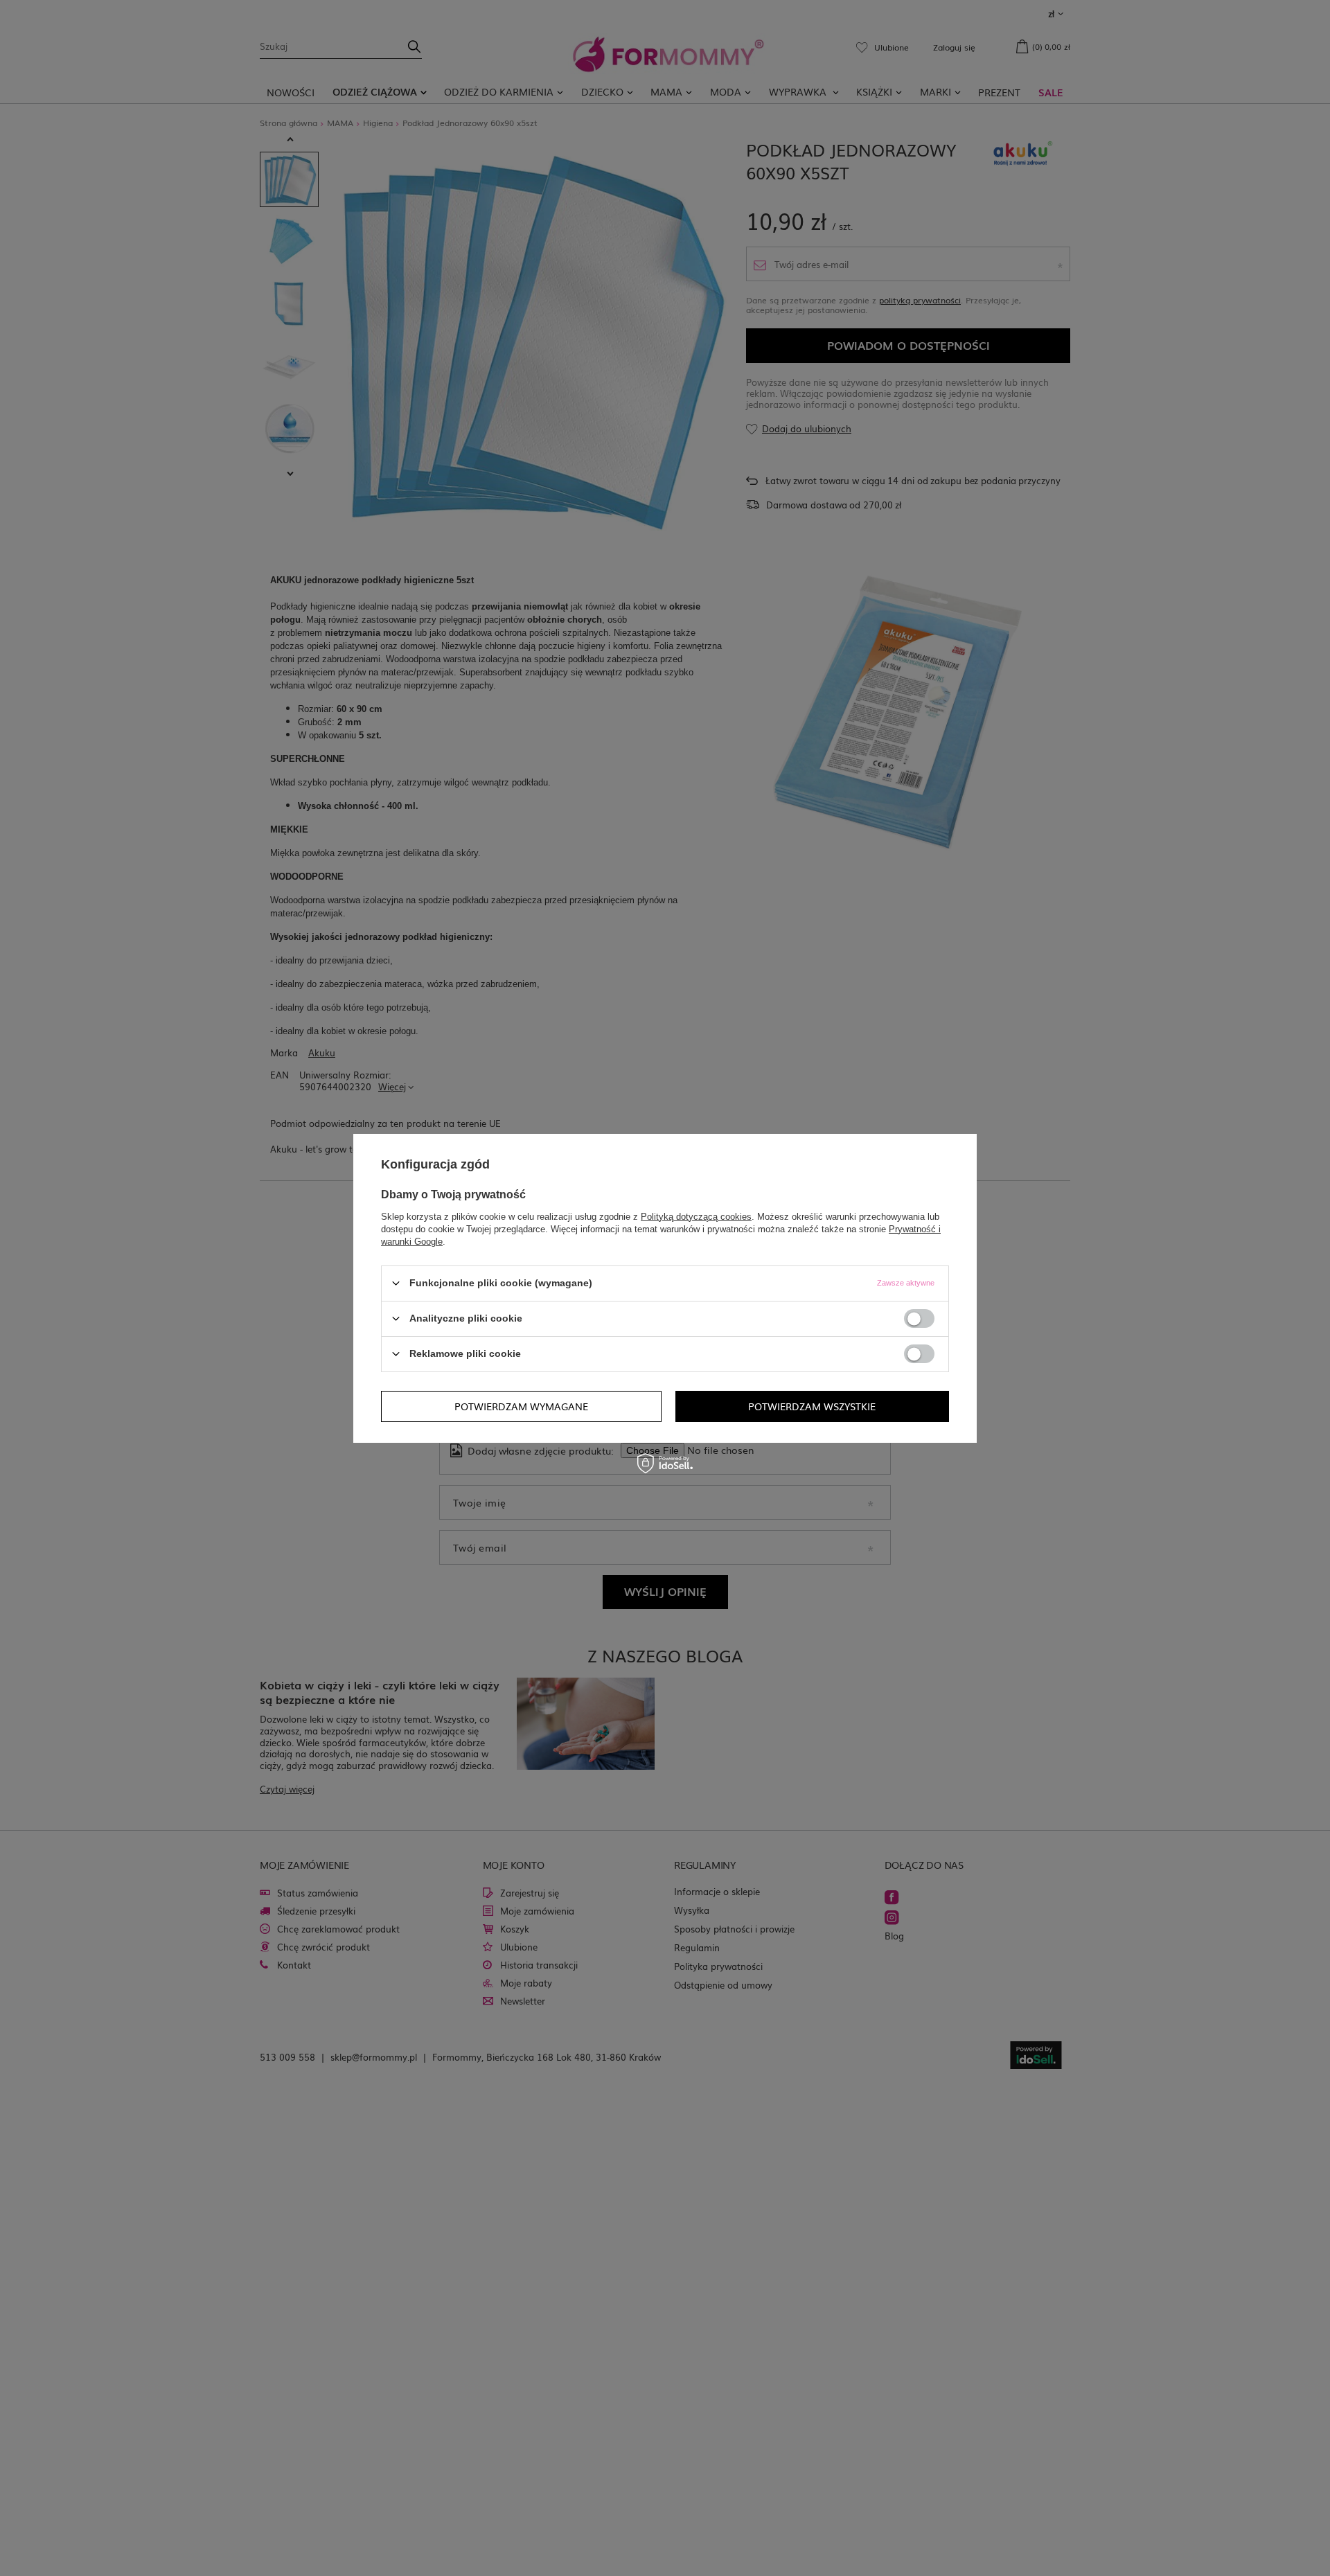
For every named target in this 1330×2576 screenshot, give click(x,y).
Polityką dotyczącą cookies (696, 1216)
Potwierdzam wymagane (521, 1406)
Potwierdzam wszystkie (812, 1406)
